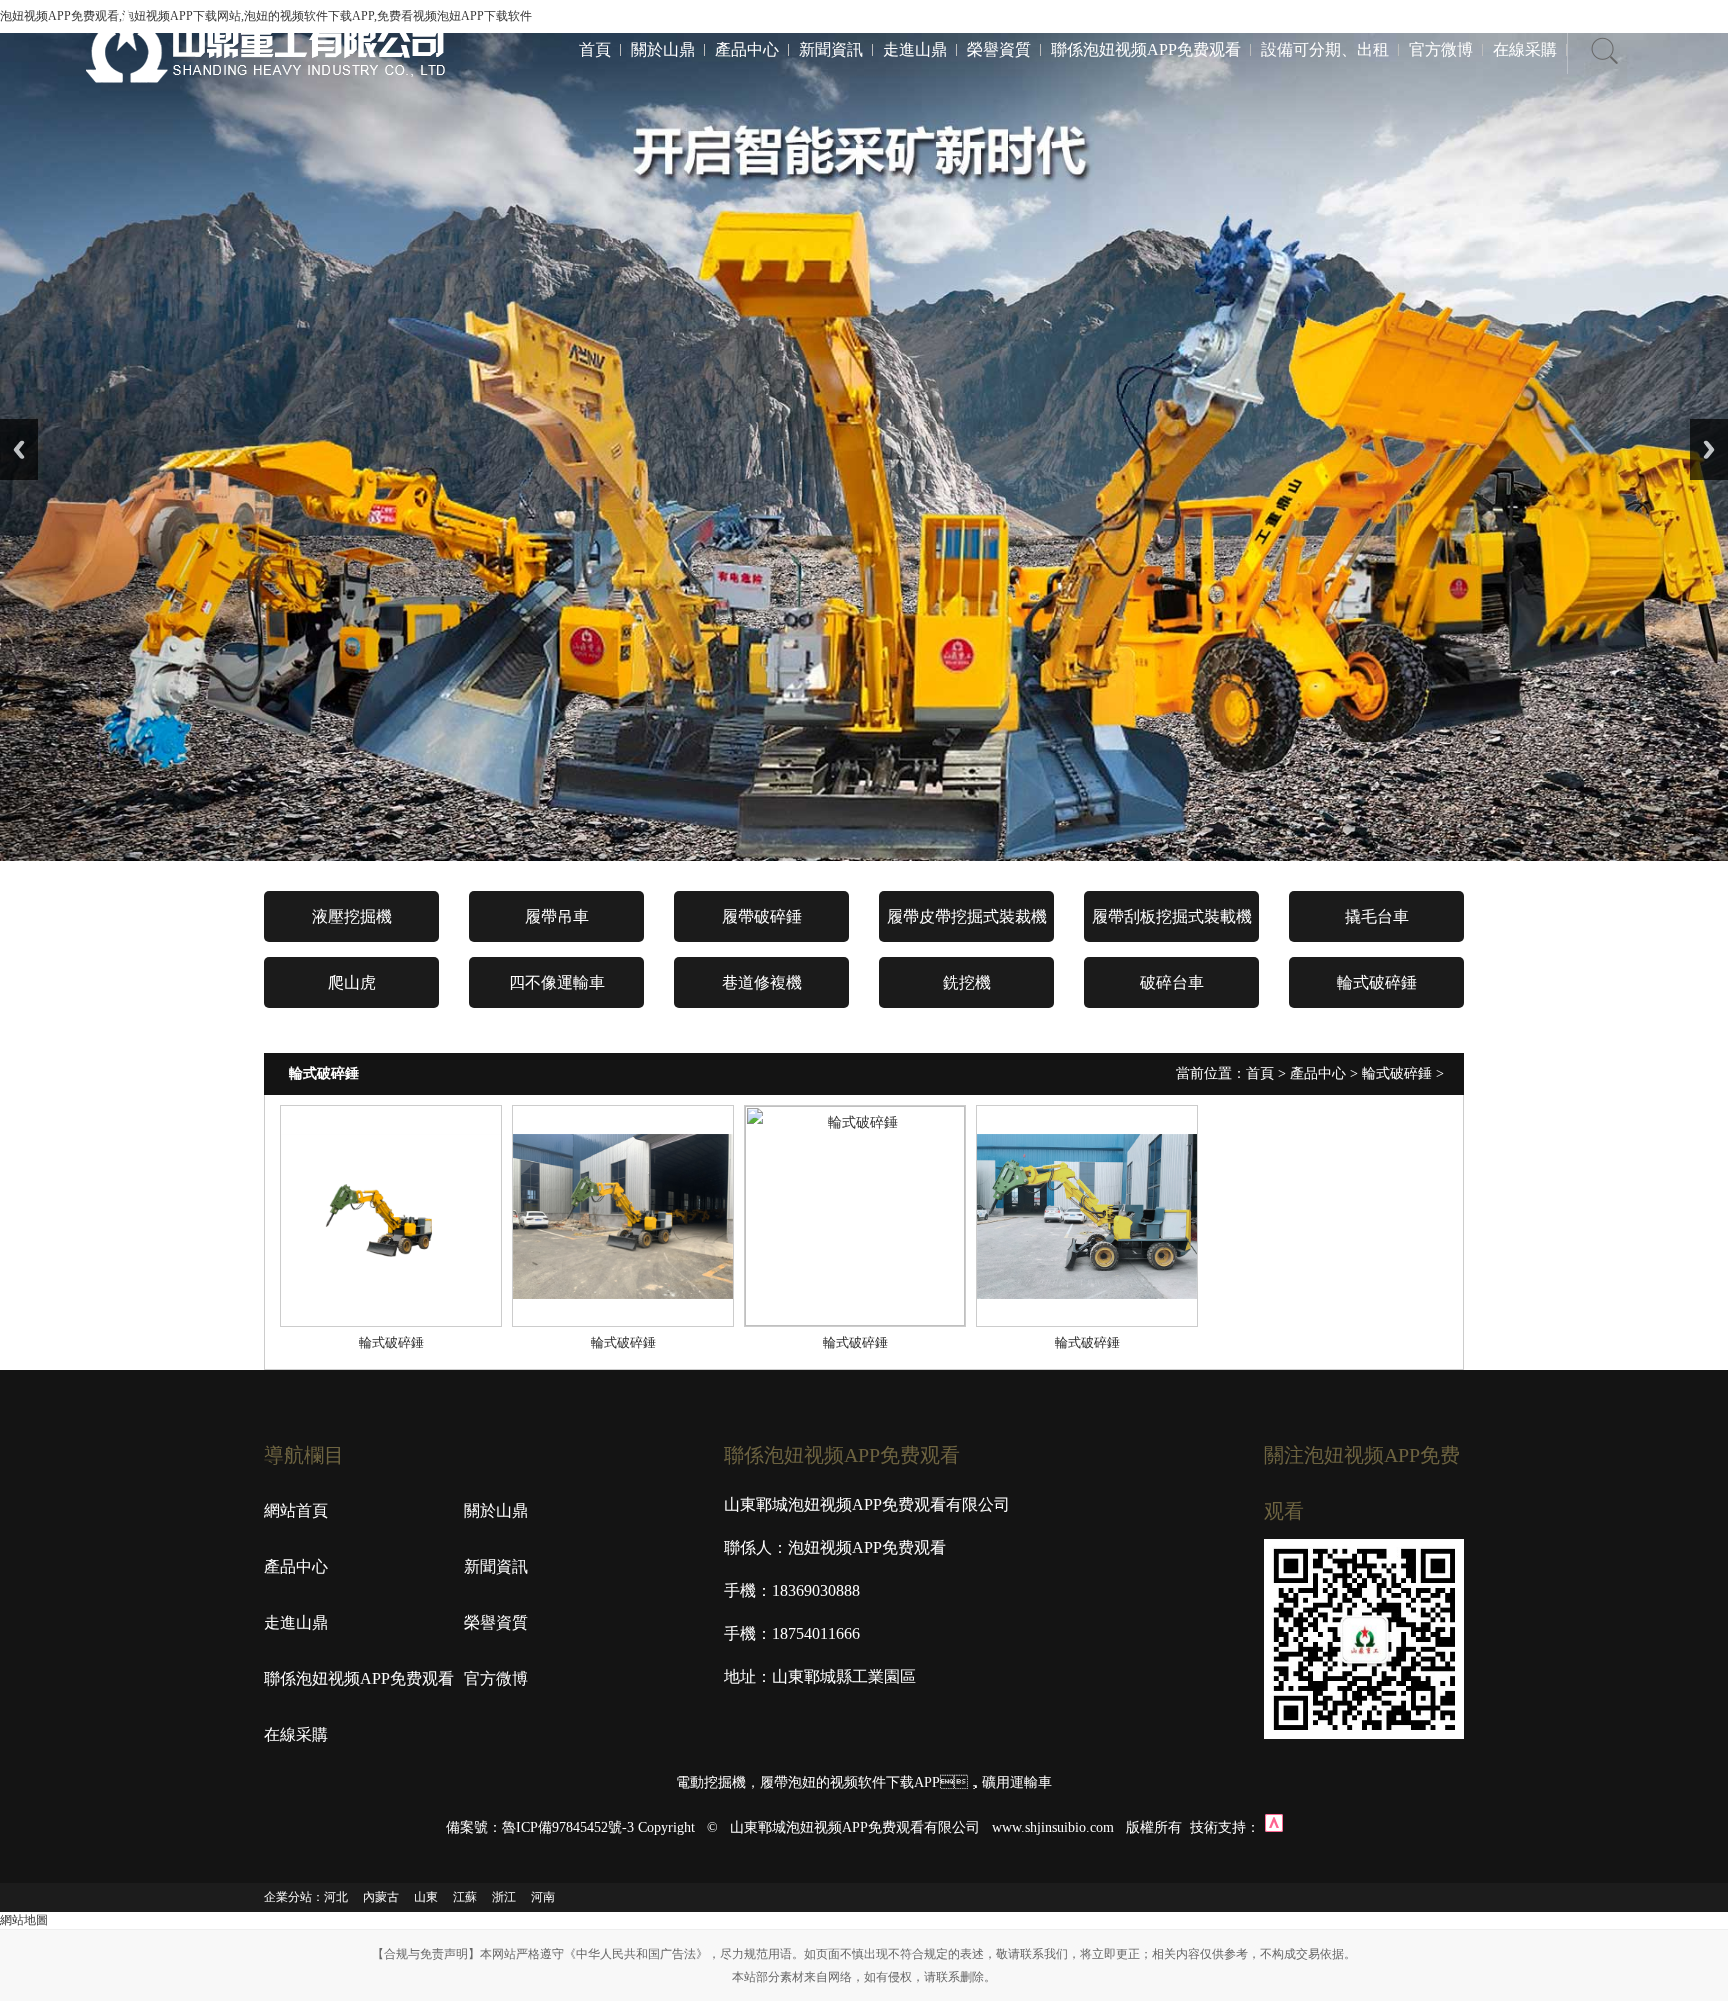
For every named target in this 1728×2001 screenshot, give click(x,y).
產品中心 (747, 49)
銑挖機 (967, 982)
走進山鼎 (915, 49)
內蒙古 (381, 1897)
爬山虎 (352, 982)
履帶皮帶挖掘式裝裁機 (967, 916)
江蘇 (465, 1897)
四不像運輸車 (557, 982)
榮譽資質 (999, 49)
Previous (19, 449)
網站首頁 (296, 1510)
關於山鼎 (663, 49)
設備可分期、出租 (1325, 49)
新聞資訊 (831, 49)
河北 (336, 1897)
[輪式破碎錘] (391, 1216)
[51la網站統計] (1274, 1827)
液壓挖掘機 (352, 916)
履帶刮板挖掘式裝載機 (1172, 916)
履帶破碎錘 (762, 916)
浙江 (504, 1897)
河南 (543, 1897)
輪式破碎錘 (1377, 982)
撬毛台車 (1377, 916)
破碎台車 (1172, 982)
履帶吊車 (557, 916)
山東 (426, 1897)
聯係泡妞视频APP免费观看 (1146, 49)
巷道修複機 (762, 982)
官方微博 (1441, 49)
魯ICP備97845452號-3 (568, 1827)
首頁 (595, 49)
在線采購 (1525, 49)
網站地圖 (24, 1920)
